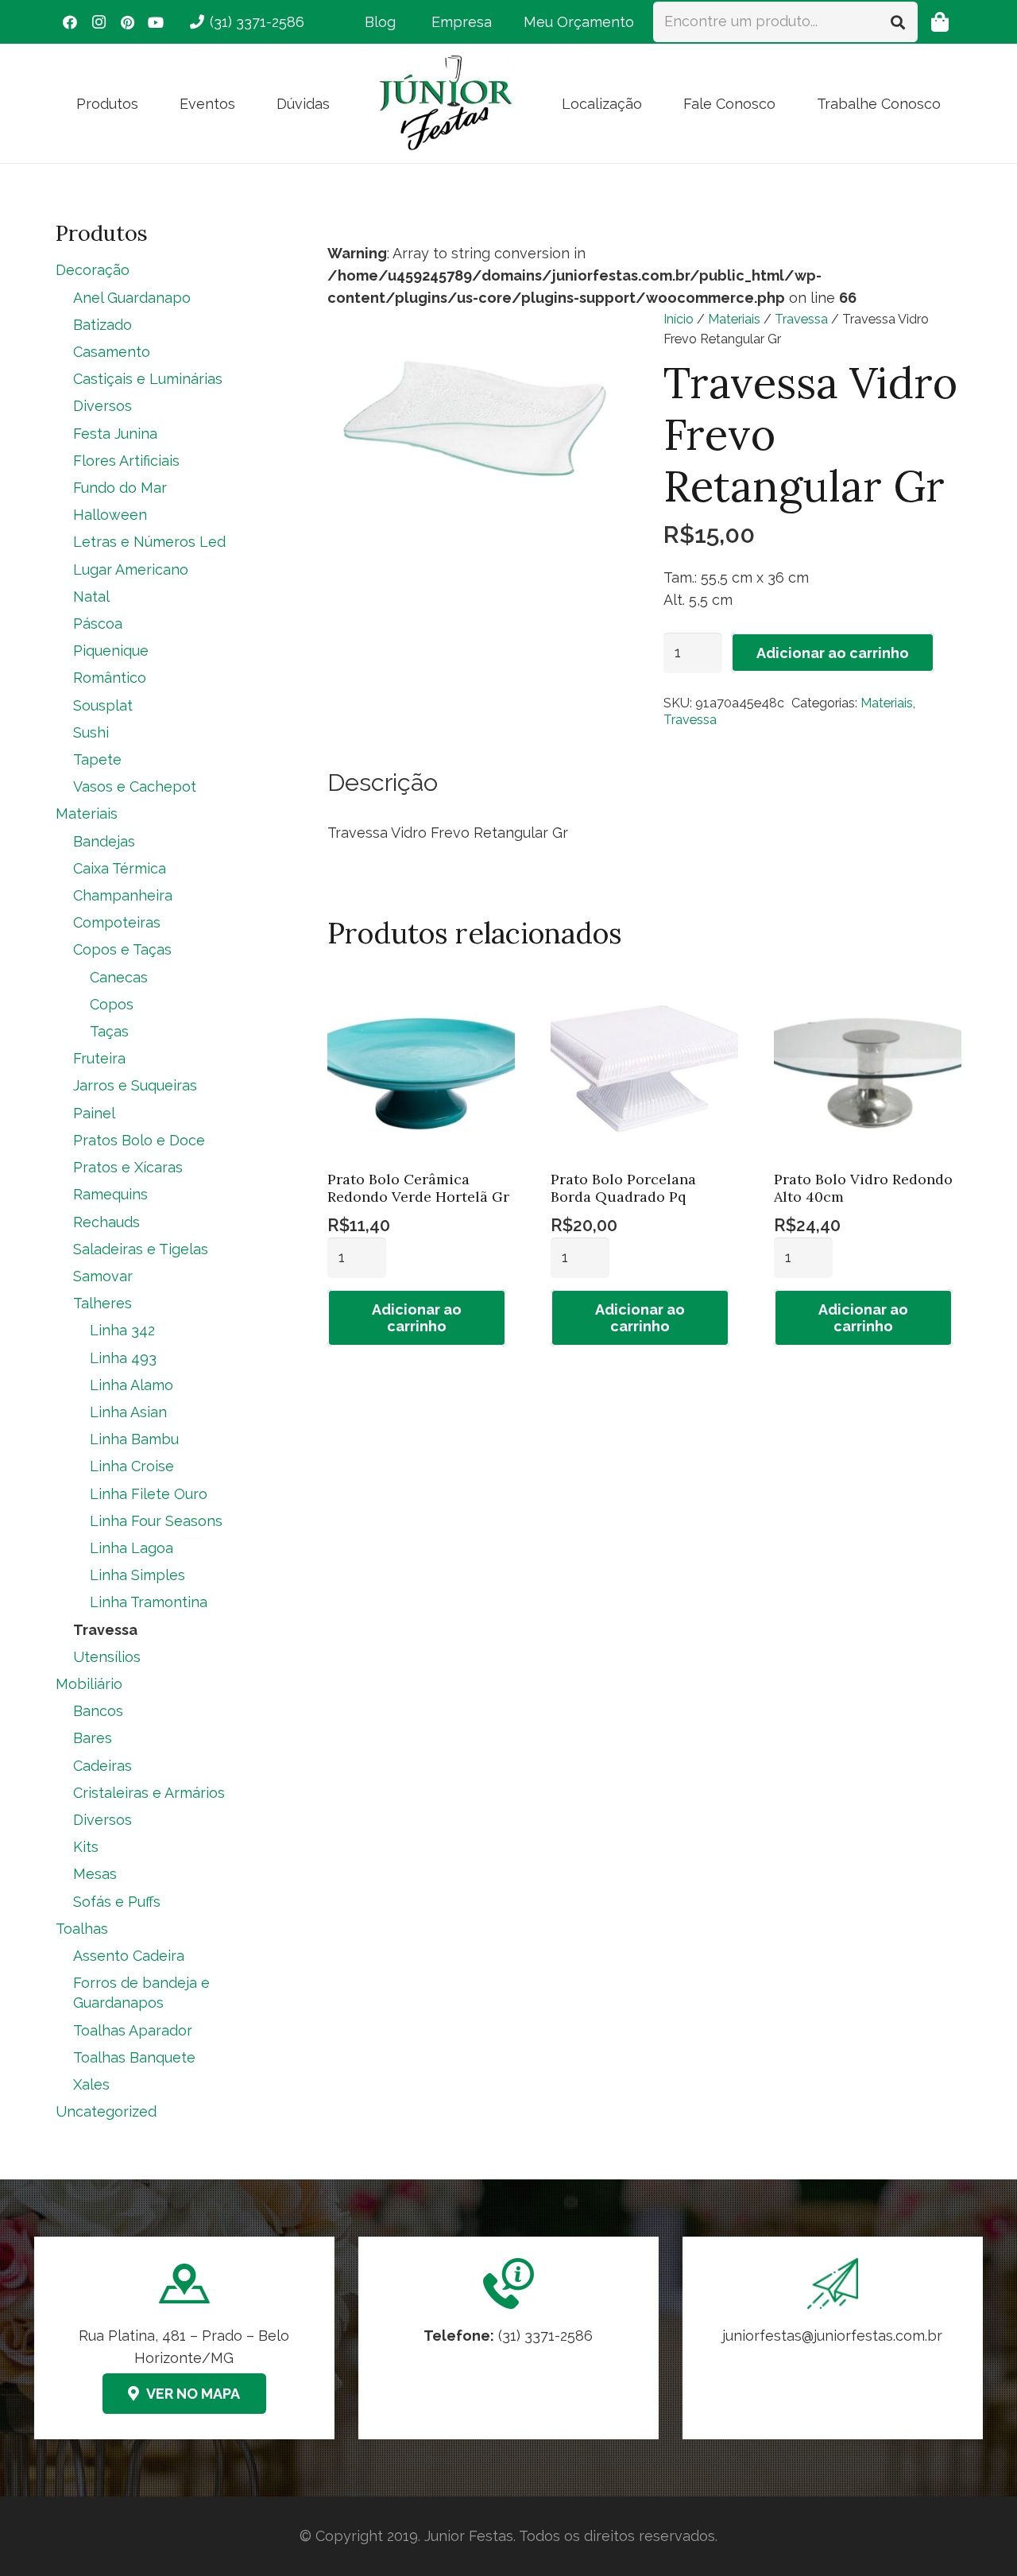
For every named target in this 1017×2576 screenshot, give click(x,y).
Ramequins (110, 1194)
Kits (86, 1847)
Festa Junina (115, 434)
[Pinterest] (127, 22)
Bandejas (104, 841)
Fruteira (99, 1058)
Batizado (102, 325)
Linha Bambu (134, 1439)
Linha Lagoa (131, 1548)
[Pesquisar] (898, 21)
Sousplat (103, 705)
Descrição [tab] (383, 782)
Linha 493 (123, 1358)
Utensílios (107, 1657)
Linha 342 (122, 1330)
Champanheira (123, 895)
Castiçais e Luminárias (148, 379)
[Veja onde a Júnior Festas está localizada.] (184, 2338)
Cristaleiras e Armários (149, 1793)
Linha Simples (137, 1575)
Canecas (119, 977)
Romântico (110, 678)
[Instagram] (99, 22)
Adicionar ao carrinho (833, 653)
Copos (112, 1004)
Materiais (734, 319)
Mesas (95, 1874)
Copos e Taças (122, 949)
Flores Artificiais (126, 461)
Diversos (102, 406)
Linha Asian (128, 1412)
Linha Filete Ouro (149, 1494)
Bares (93, 1738)
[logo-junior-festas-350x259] (446, 103)
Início (679, 319)
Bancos (98, 1711)
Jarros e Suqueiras (135, 1085)
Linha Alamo (131, 1385)
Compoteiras (117, 922)
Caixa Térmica (120, 868)
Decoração (93, 270)
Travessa (801, 319)
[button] (151, 103)
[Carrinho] (940, 22)
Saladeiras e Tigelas (141, 1249)
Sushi (91, 732)
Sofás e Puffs (117, 1902)
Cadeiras (102, 1766)
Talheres (102, 1303)
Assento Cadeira (129, 1956)
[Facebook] (70, 22)
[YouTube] (156, 22)
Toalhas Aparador (133, 2030)
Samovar (103, 1276)
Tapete (97, 759)
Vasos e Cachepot (135, 786)
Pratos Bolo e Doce (139, 1140)
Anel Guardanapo (132, 298)
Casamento (112, 352)
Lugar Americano (131, 569)
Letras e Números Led (149, 542)
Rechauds (106, 1222)
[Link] (833, 2338)
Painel (94, 1113)
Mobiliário (89, 1684)
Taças (109, 1031)
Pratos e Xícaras (128, 1167)
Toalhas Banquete (134, 2057)
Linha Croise (132, 1466)
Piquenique (111, 651)
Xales (91, 2084)
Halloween (110, 515)
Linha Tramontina (149, 1602)
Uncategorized (106, 2111)
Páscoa (98, 624)
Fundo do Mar (120, 488)
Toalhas (82, 1929)
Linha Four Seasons (156, 1521)
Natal (91, 597)
